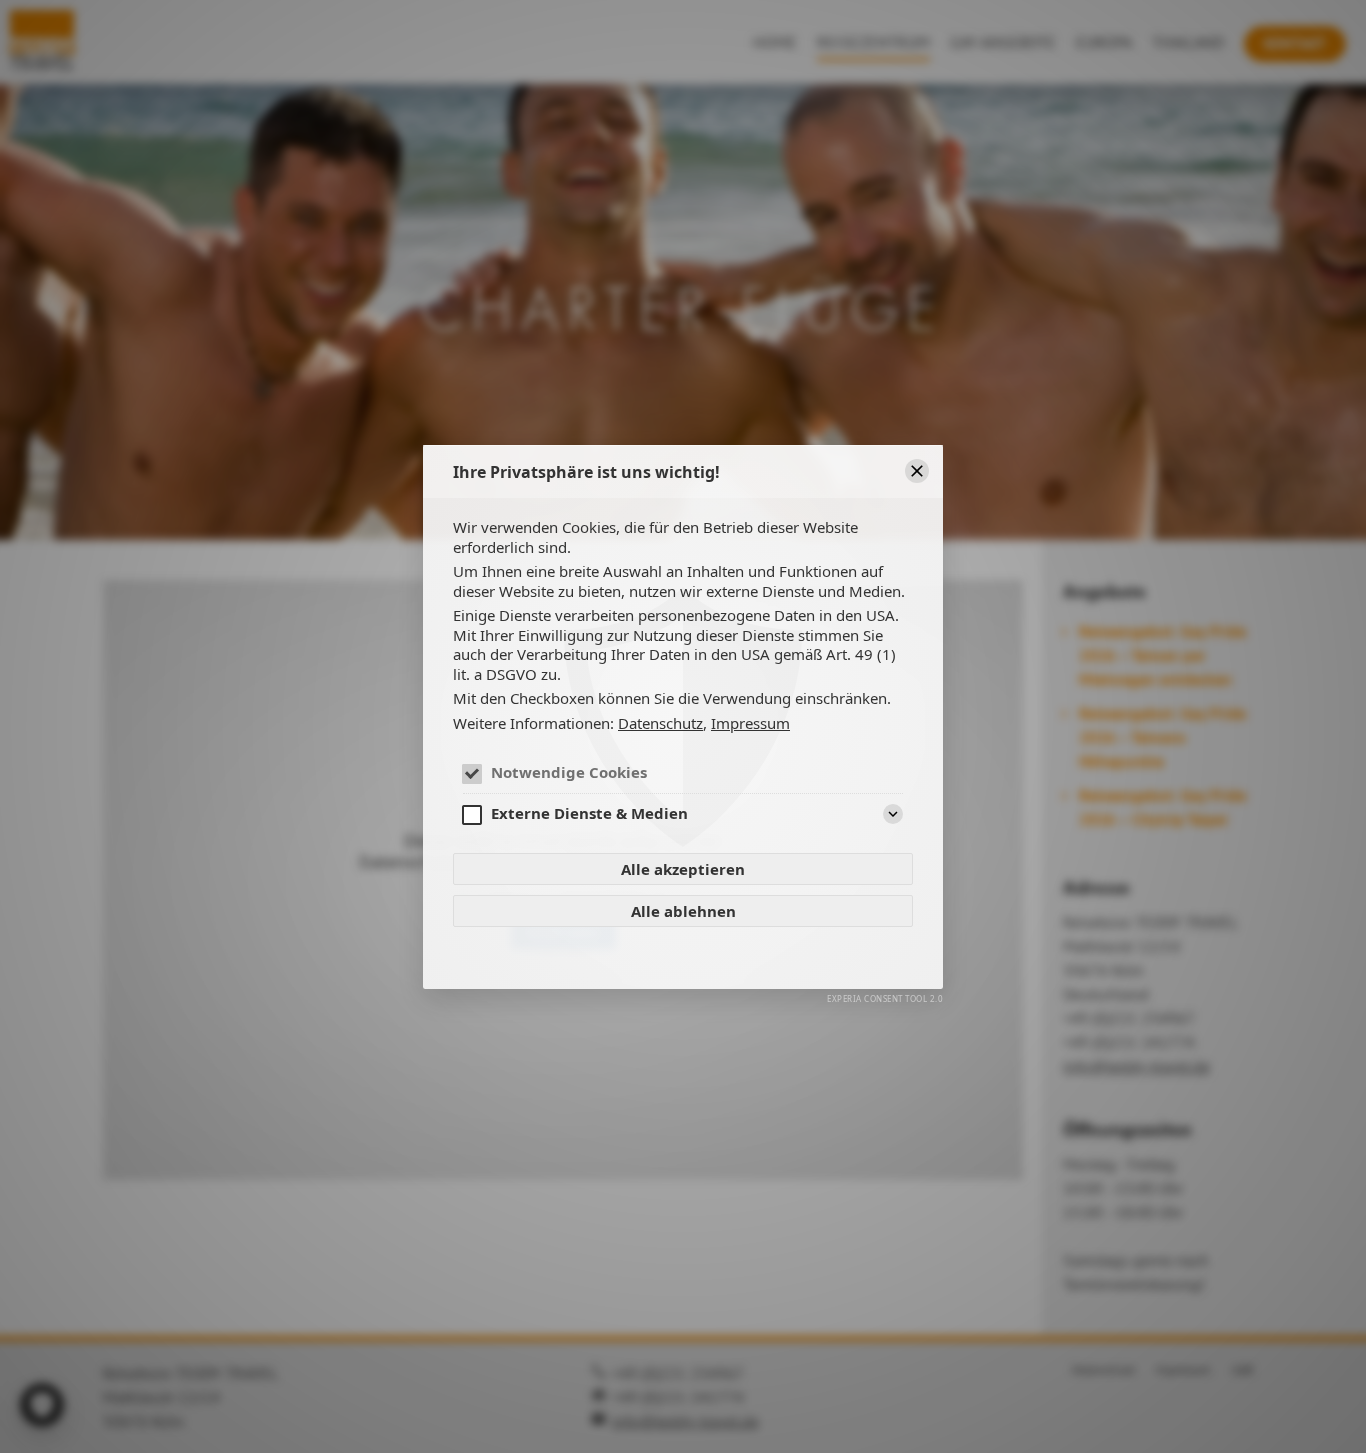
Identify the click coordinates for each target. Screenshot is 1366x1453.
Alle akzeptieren (683, 869)
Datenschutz (660, 722)
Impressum (750, 722)
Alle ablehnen (683, 911)
